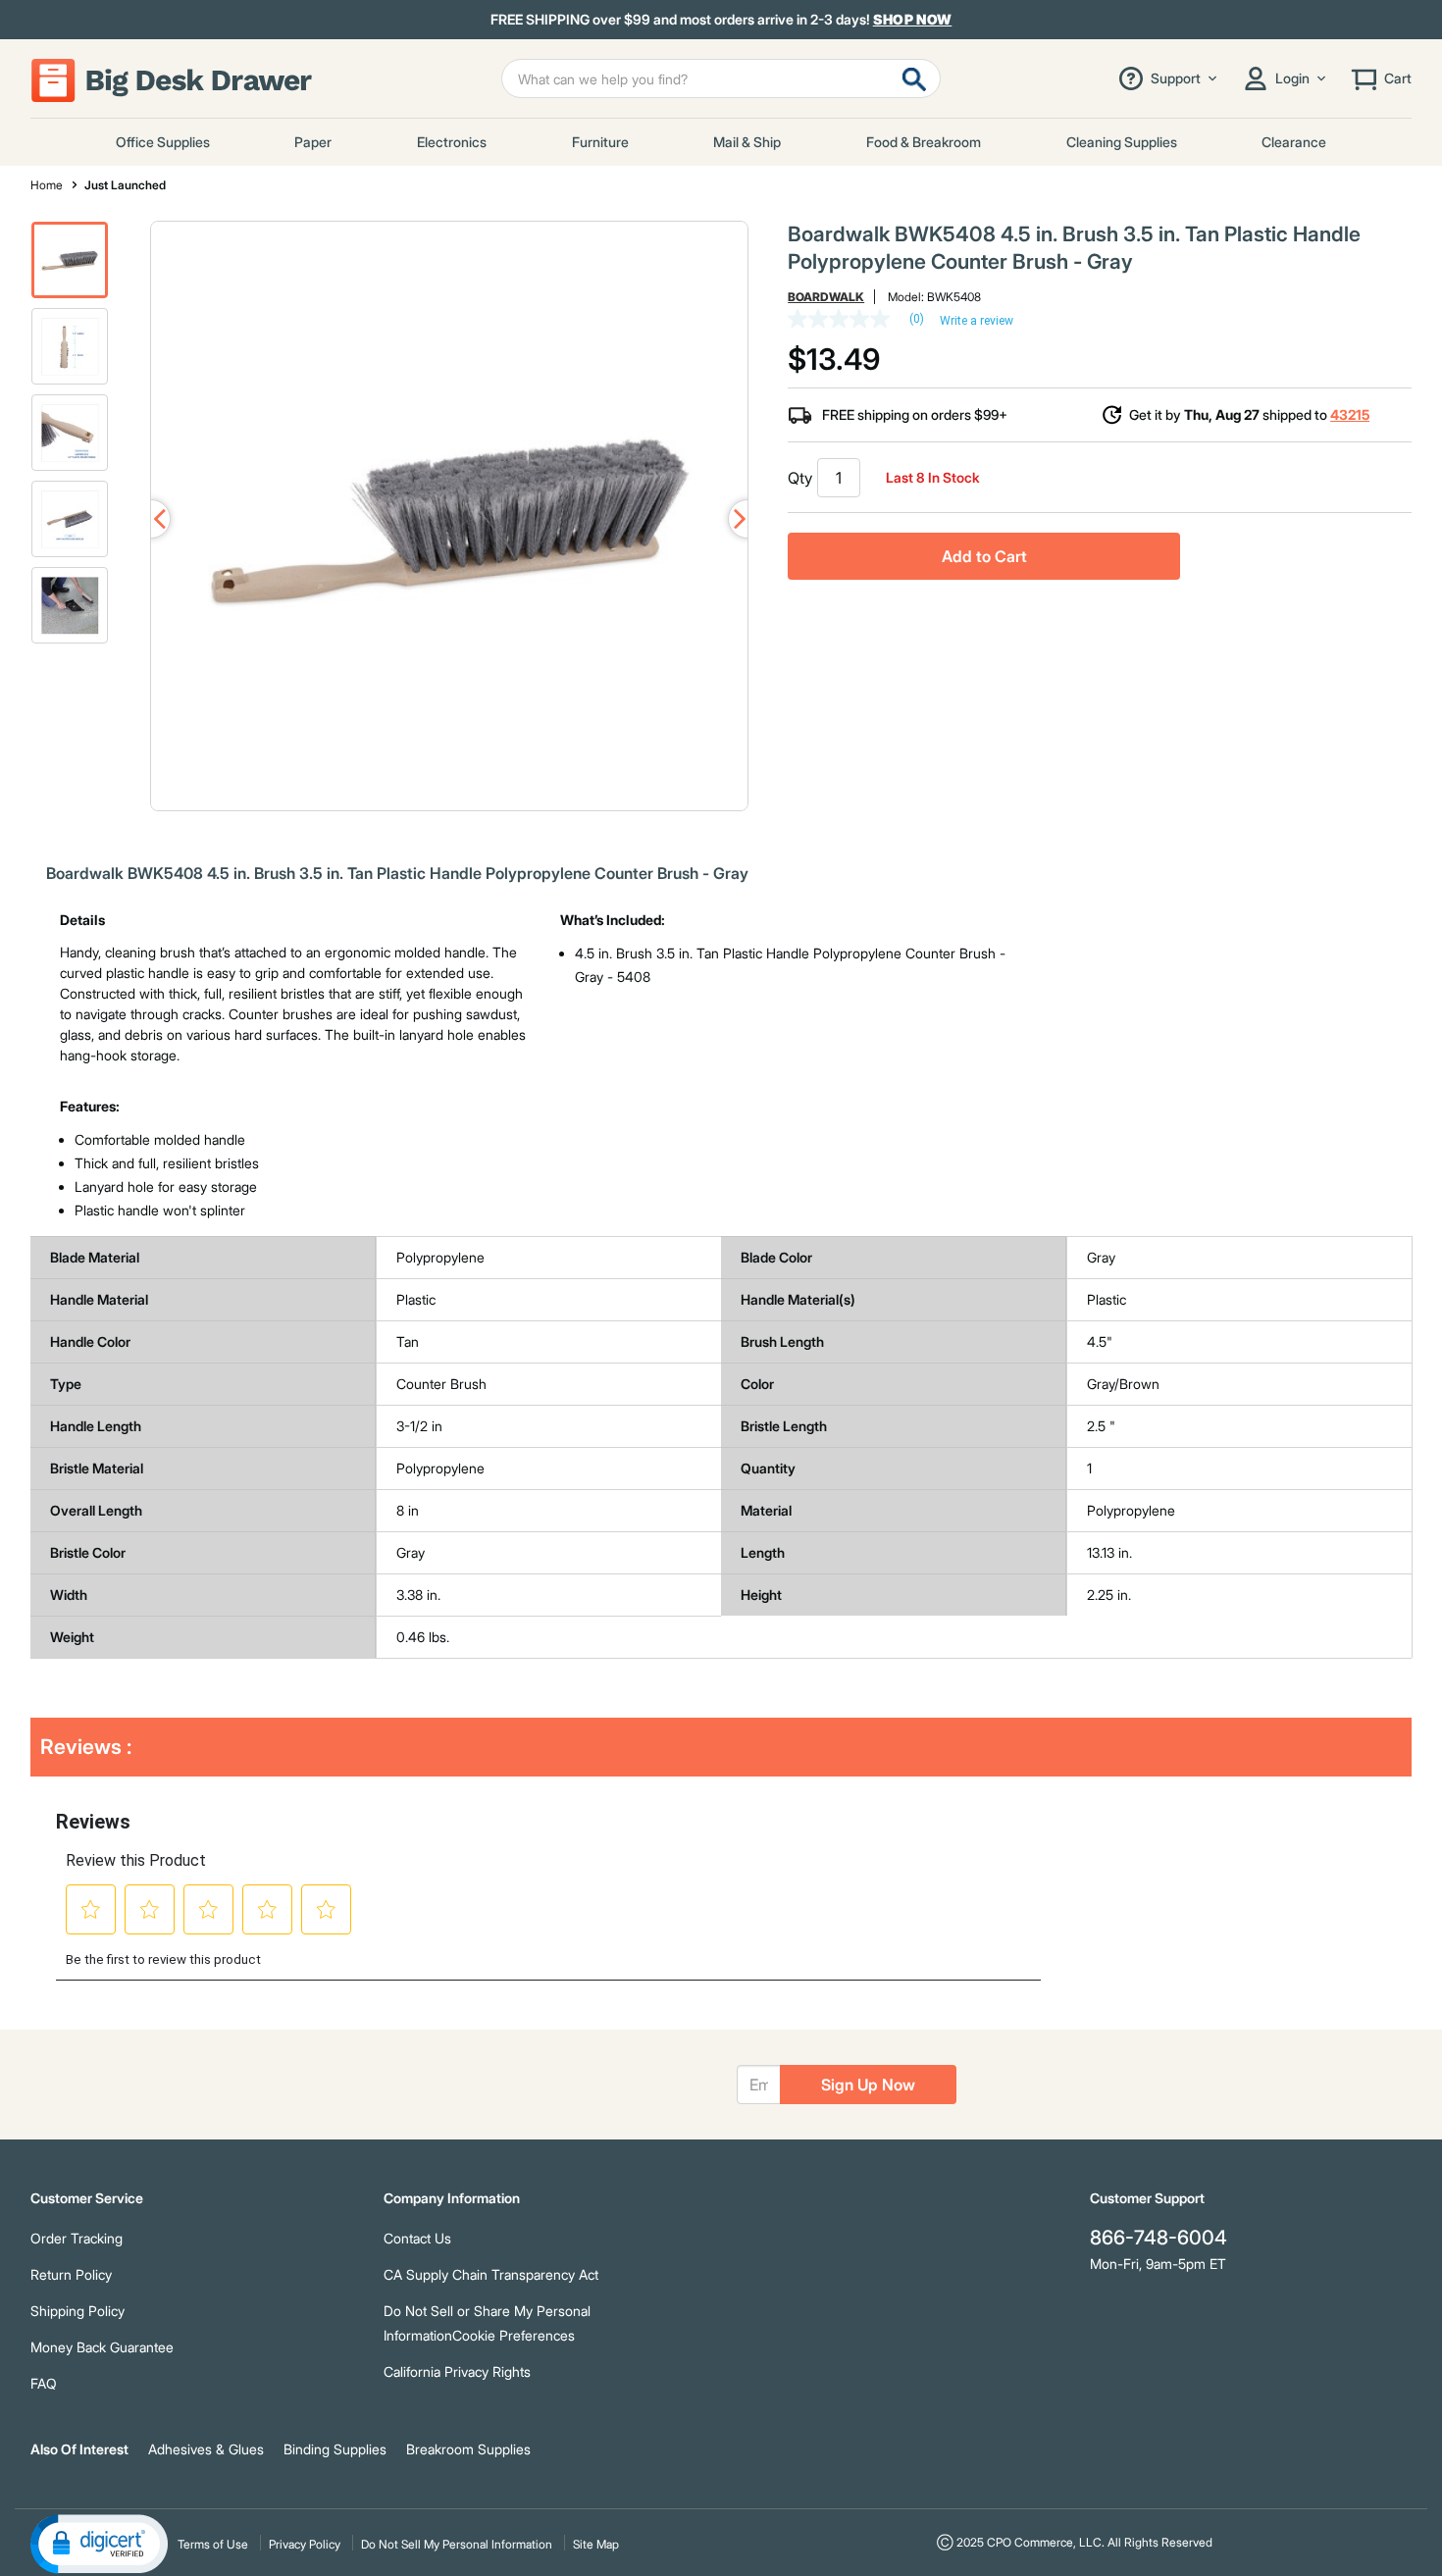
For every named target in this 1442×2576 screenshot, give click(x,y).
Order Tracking (77, 2238)
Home (47, 185)
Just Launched (125, 185)
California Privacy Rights (457, 2371)
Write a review (977, 321)
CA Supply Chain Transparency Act (491, 2274)
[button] (70, 260)
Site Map (596, 2544)
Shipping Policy (77, 2311)
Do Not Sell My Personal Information (457, 2544)
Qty (800, 478)
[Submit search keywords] (914, 78)
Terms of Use (213, 2544)
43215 (1350, 414)
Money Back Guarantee (102, 2347)
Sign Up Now (868, 2085)
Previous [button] (151, 519)
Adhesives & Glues (206, 2449)
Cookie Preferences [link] (514, 2335)
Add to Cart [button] (984, 556)
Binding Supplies (335, 2449)
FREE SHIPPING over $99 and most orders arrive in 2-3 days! (721, 20)
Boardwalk (826, 297)
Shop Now (913, 19)
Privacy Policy (305, 2544)
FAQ (44, 2383)
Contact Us (417, 2238)
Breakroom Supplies (468, 2449)
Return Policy (71, 2274)
